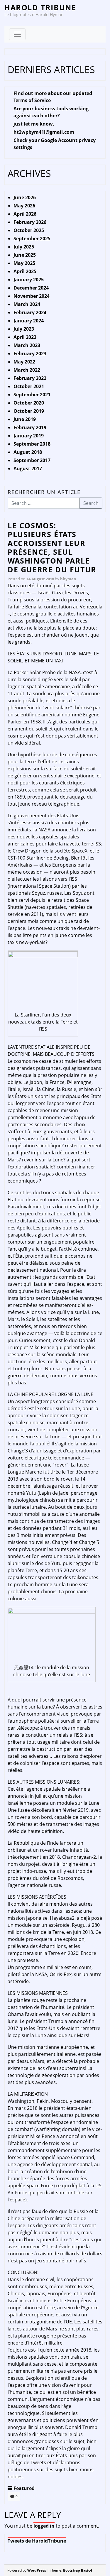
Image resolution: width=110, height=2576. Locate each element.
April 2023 (25, 337)
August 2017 (28, 468)
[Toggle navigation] (17, 34)
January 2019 (29, 436)
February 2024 (30, 312)
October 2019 (29, 411)
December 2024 (31, 288)
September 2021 (32, 395)
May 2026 (24, 206)
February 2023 (30, 353)
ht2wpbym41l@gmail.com (44, 132)
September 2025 (32, 239)
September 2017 (32, 460)
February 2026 (30, 222)
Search (91, 503)
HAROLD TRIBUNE (40, 7)
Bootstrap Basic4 (78, 2570)
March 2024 (27, 304)
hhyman (68, 579)
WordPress (37, 2570)
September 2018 (32, 444)
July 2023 (24, 329)
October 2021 (29, 386)
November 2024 (32, 296)
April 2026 (25, 214)
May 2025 (24, 263)
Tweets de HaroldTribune (37, 2541)
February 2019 (30, 427)
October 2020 (29, 403)
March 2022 (27, 370)
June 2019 (25, 419)
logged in (44, 2526)
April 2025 (25, 271)
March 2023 (27, 345)
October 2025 (29, 230)
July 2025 (24, 247)
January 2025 (29, 280)
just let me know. (34, 124)
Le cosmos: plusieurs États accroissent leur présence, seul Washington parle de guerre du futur (52, 547)
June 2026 (25, 197)
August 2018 (28, 452)
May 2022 (24, 362)
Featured (24, 2488)
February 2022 (30, 378)
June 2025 (25, 255)
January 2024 (29, 321)
